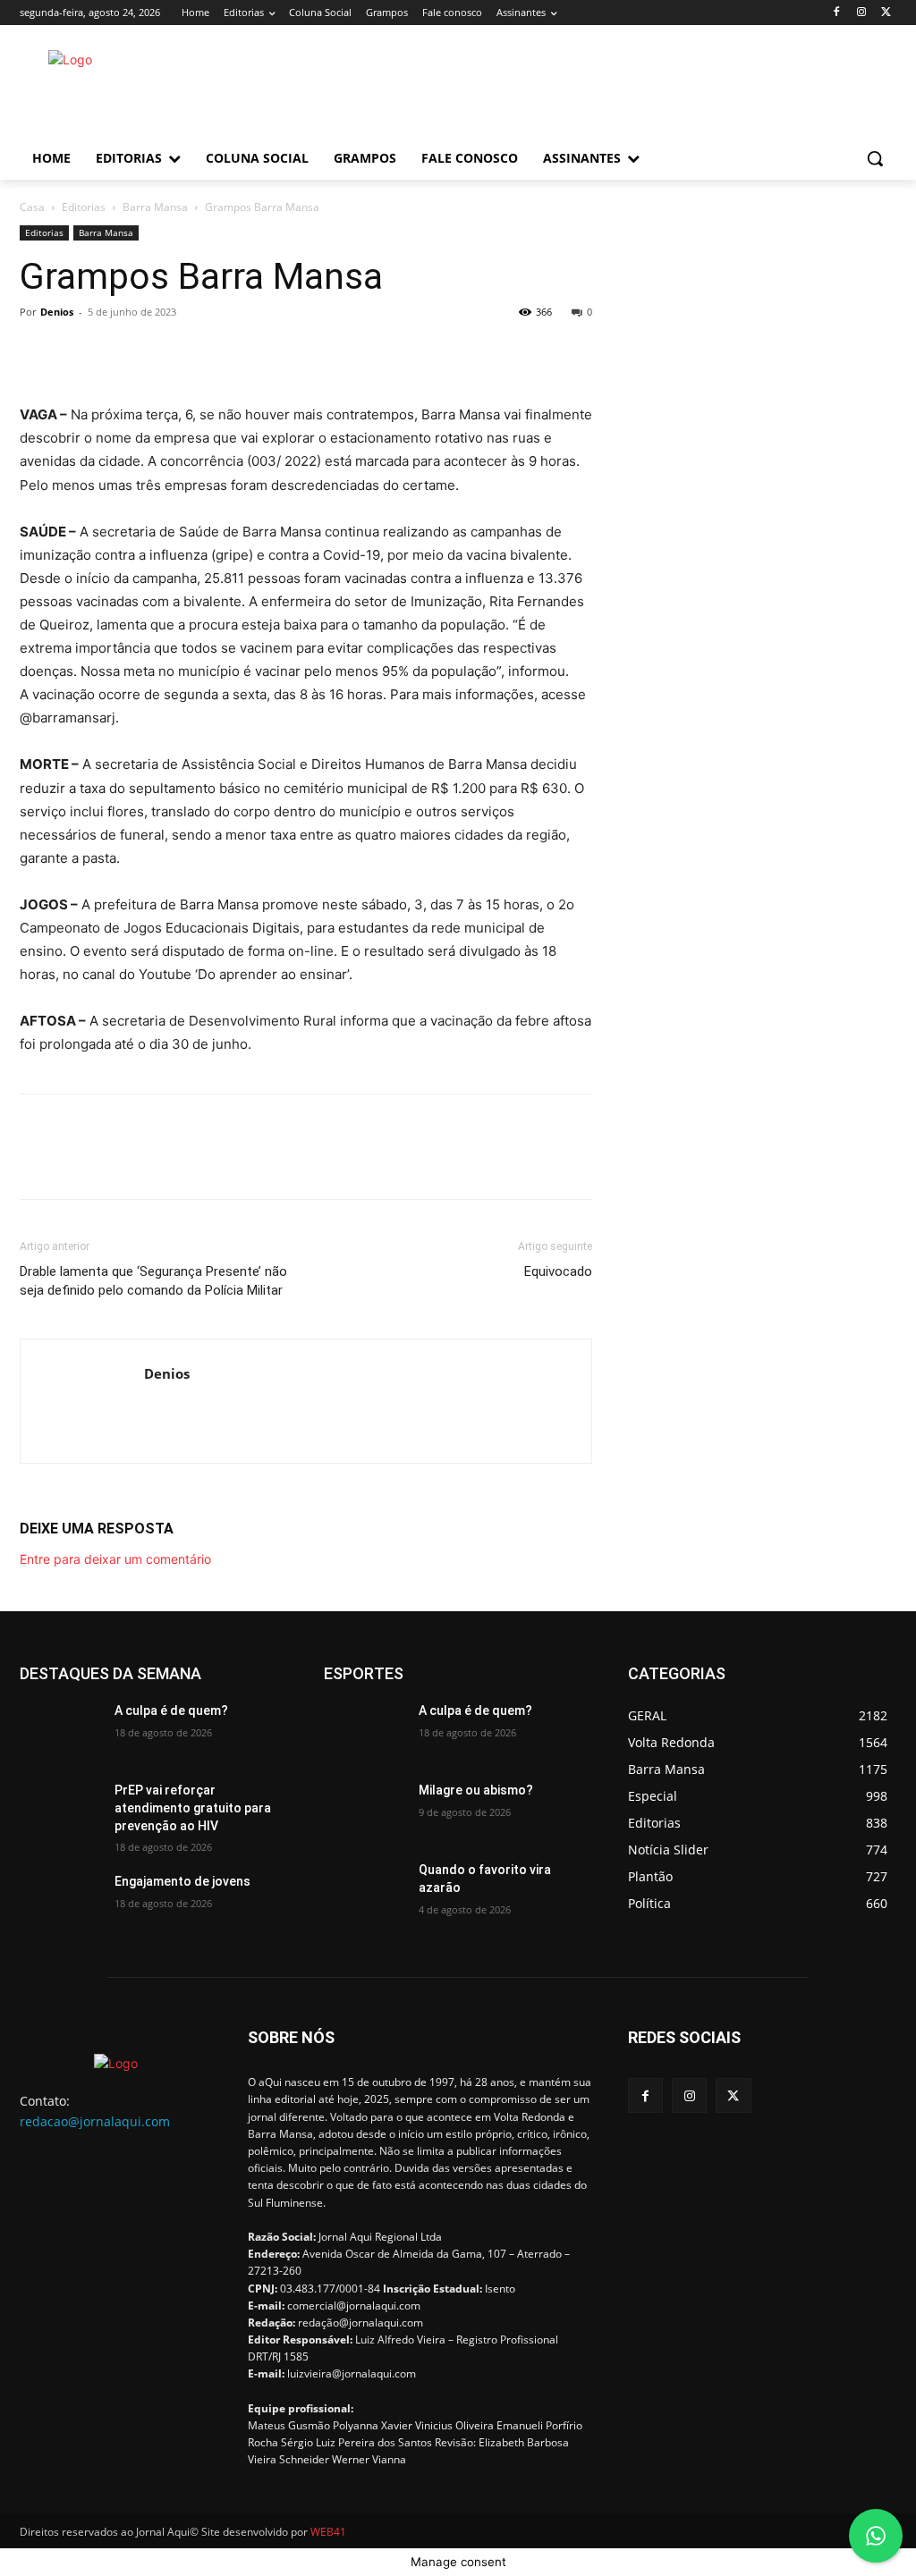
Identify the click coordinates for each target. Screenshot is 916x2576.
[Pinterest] (120, 352)
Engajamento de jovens (182, 1881)
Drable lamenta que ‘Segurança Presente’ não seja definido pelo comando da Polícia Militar (153, 1281)
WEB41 (328, 2532)
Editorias (84, 207)
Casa (32, 207)
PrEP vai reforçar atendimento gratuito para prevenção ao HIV (193, 1807)
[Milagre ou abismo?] (364, 1810)
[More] (203, 352)
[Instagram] (861, 13)
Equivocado (558, 1271)
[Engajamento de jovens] (60, 1901)
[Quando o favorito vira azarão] (364, 1890)
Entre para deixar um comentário (115, 1559)
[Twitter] (886, 13)
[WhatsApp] (161, 352)
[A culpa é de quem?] (60, 1731)
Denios (57, 312)
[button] (875, 158)
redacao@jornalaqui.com (95, 2121)
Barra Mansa (155, 207)
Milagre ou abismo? (476, 1790)
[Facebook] (837, 13)
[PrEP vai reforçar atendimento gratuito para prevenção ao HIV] (60, 1810)
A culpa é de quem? (171, 1710)
